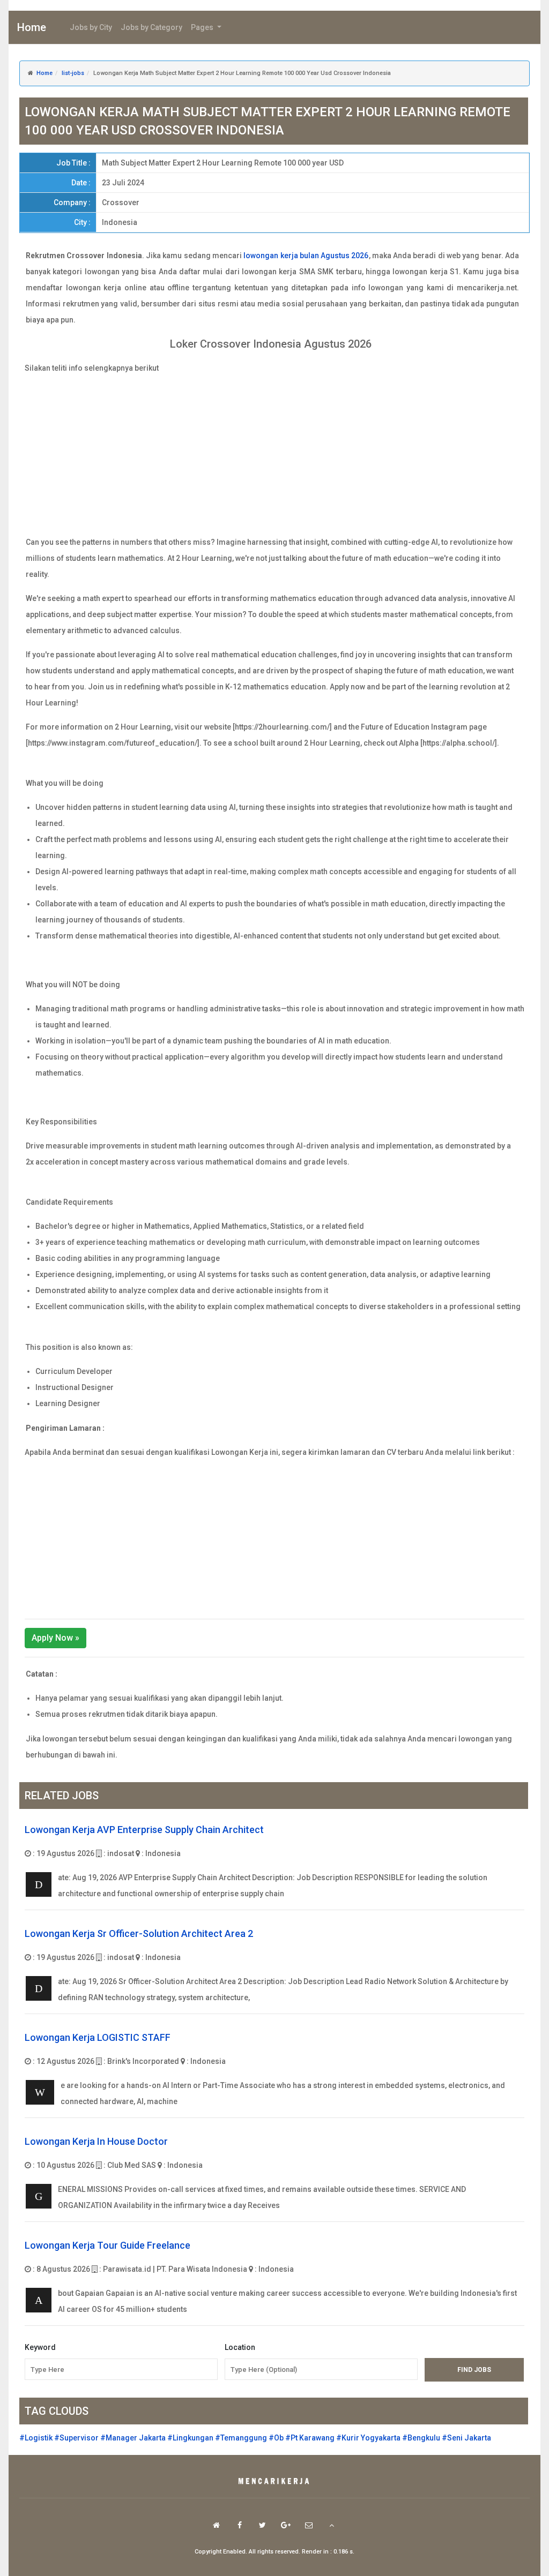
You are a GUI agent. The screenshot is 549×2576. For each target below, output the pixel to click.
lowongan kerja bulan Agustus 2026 (306, 256)
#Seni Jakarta (466, 2438)
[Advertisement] (274, 451)
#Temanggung (241, 2438)
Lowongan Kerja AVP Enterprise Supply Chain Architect (144, 1830)
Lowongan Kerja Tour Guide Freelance (107, 2245)
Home (32, 27)
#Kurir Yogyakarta (368, 2438)
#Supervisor (76, 2438)
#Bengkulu (421, 2438)
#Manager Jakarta (133, 2438)
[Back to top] (332, 2525)
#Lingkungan (190, 2438)
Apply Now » (55, 1638)
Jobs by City (91, 27)
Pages (203, 27)
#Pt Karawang (310, 2438)
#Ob (276, 2438)
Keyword (40, 2347)
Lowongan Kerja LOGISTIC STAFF (98, 2037)
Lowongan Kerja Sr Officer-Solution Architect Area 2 (139, 1933)
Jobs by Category (151, 27)
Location (240, 2347)
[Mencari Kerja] (274, 2482)
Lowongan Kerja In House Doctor (96, 2141)
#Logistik (36, 2438)
